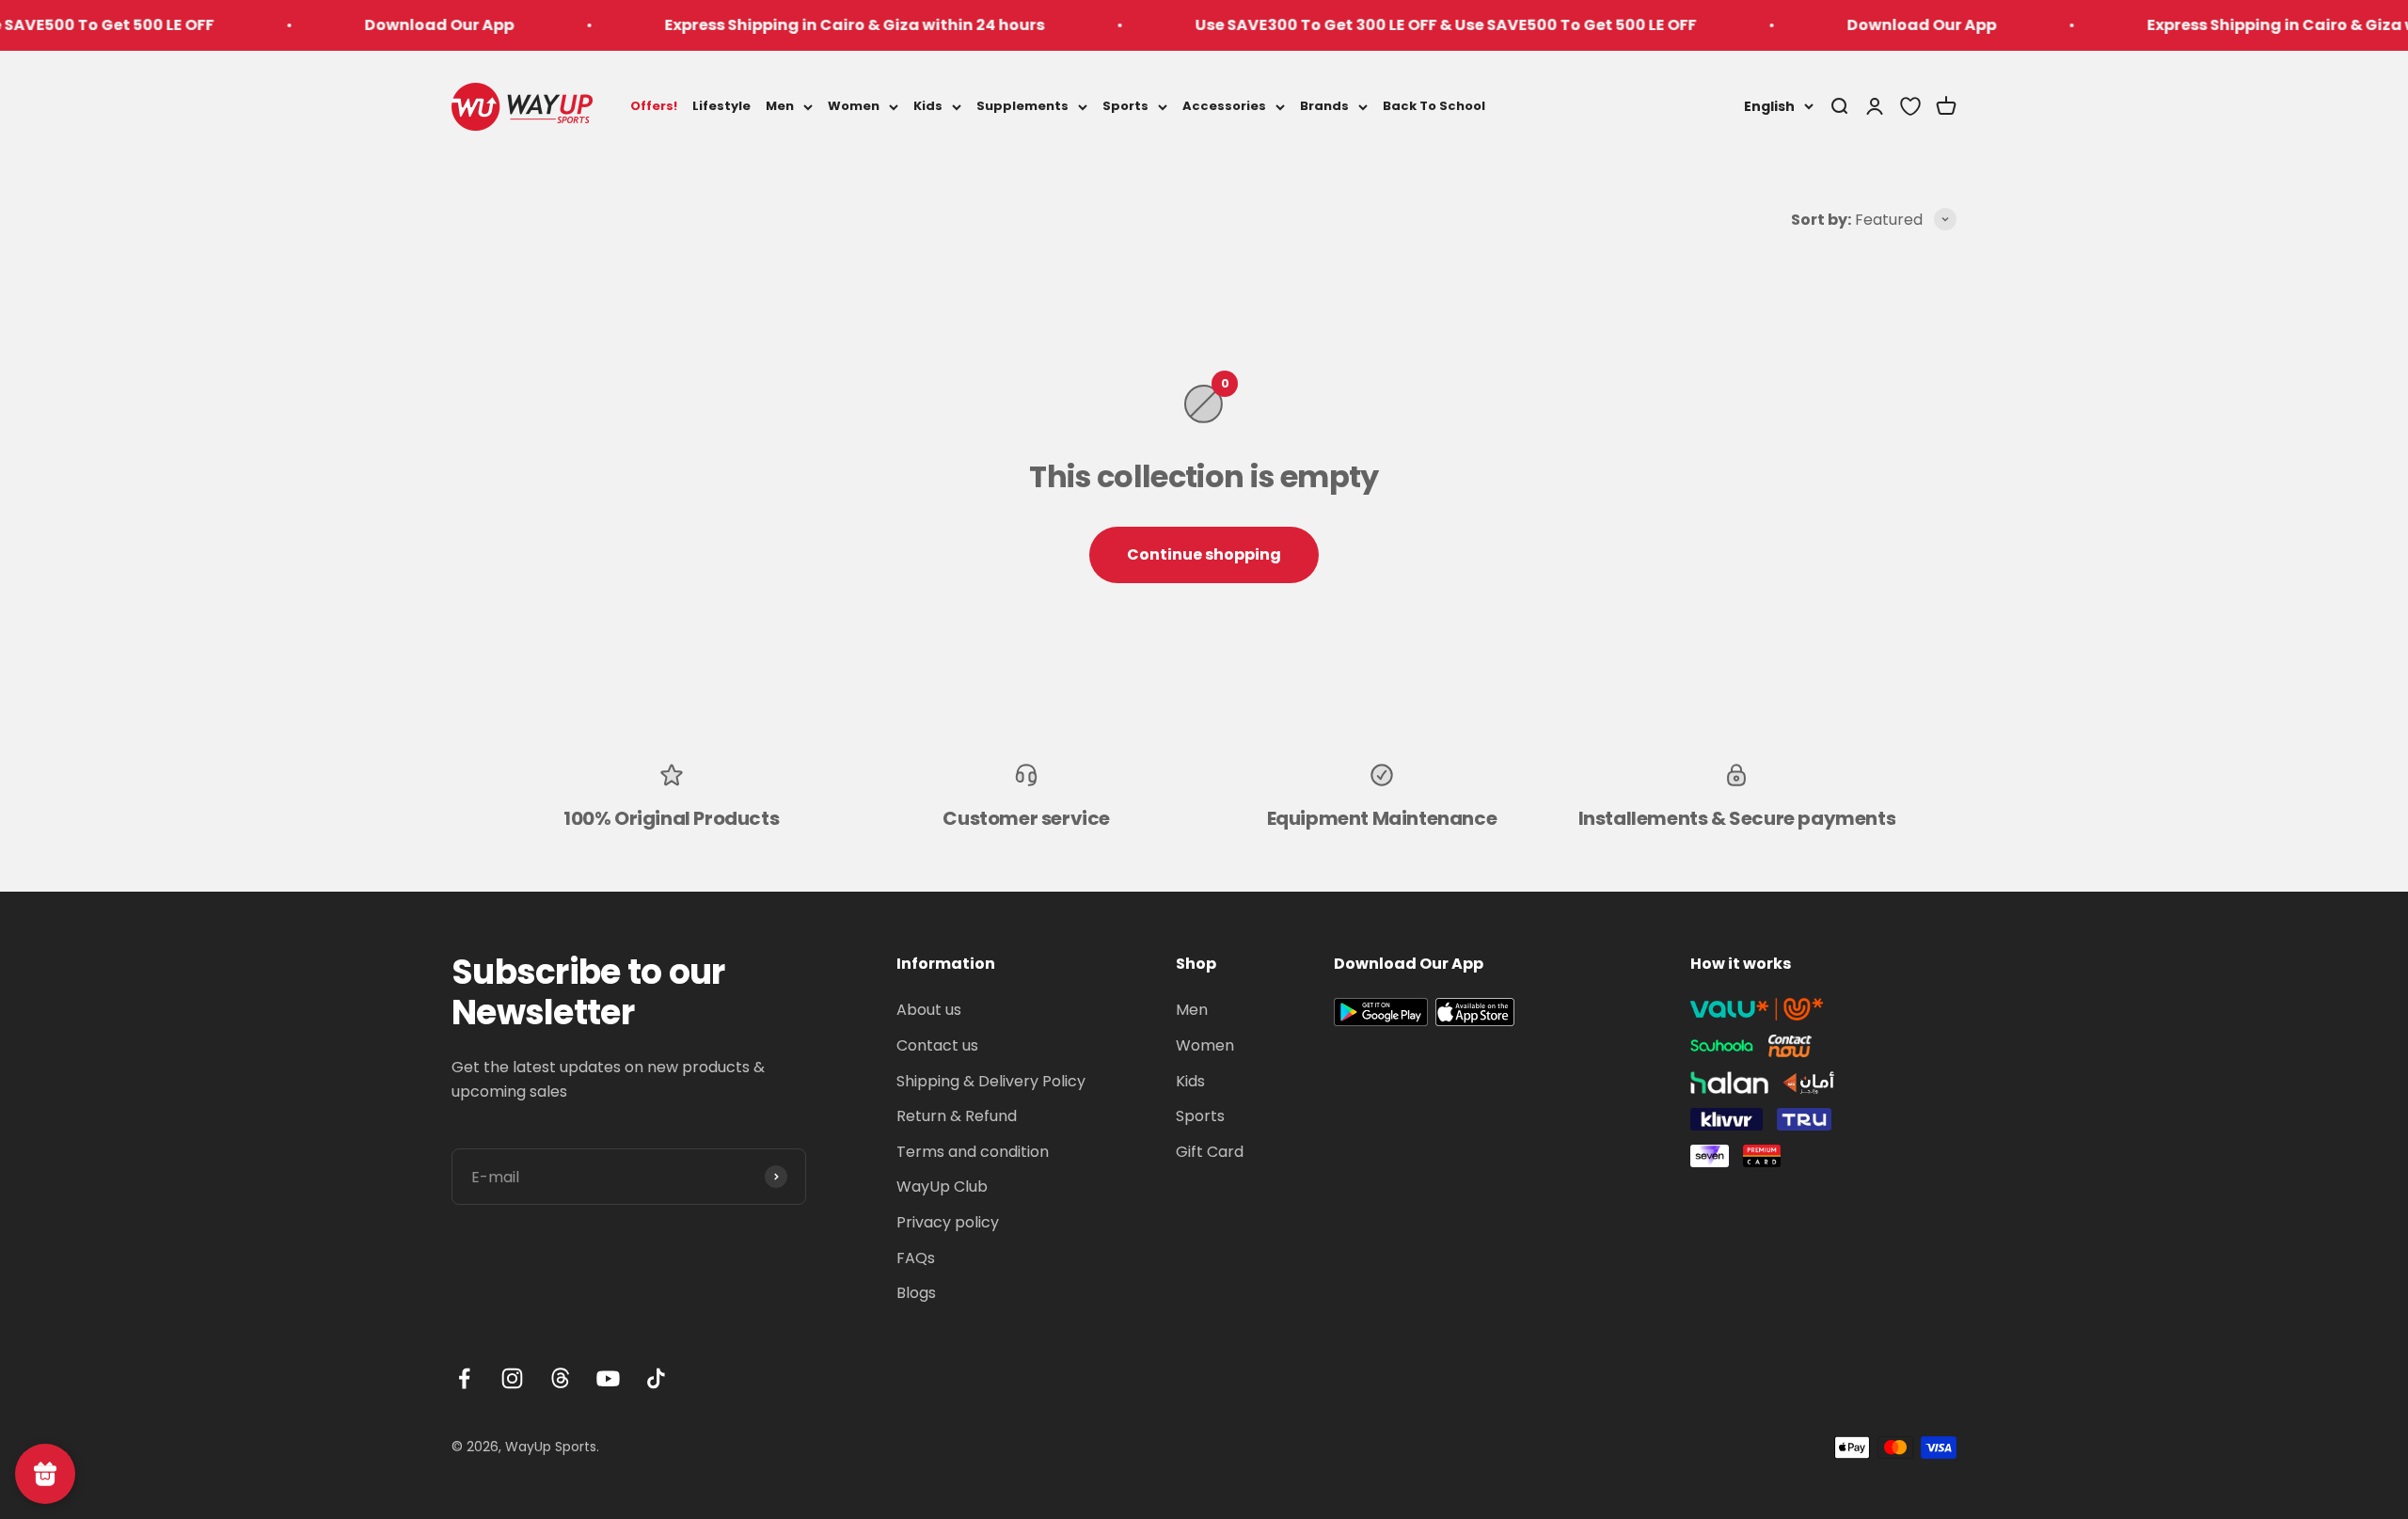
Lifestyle (721, 106)
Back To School (1434, 106)
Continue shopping (1204, 554)
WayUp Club (942, 1187)
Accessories (1224, 106)
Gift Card (1210, 1152)
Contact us (937, 1045)
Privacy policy (948, 1222)
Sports (1125, 106)
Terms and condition (973, 1152)
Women (854, 106)
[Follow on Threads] (560, 1378)
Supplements (1022, 106)
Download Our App (377, 25)
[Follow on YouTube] (608, 1378)
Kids (928, 106)
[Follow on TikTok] (656, 1378)
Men (780, 106)
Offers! (654, 106)
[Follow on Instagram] (512, 1378)
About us (929, 1010)
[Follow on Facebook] (464, 1378)
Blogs (916, 1293)
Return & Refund (957, 1116)
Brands (1324, 106)
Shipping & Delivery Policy (991, 1081)
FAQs (916, 1258)
